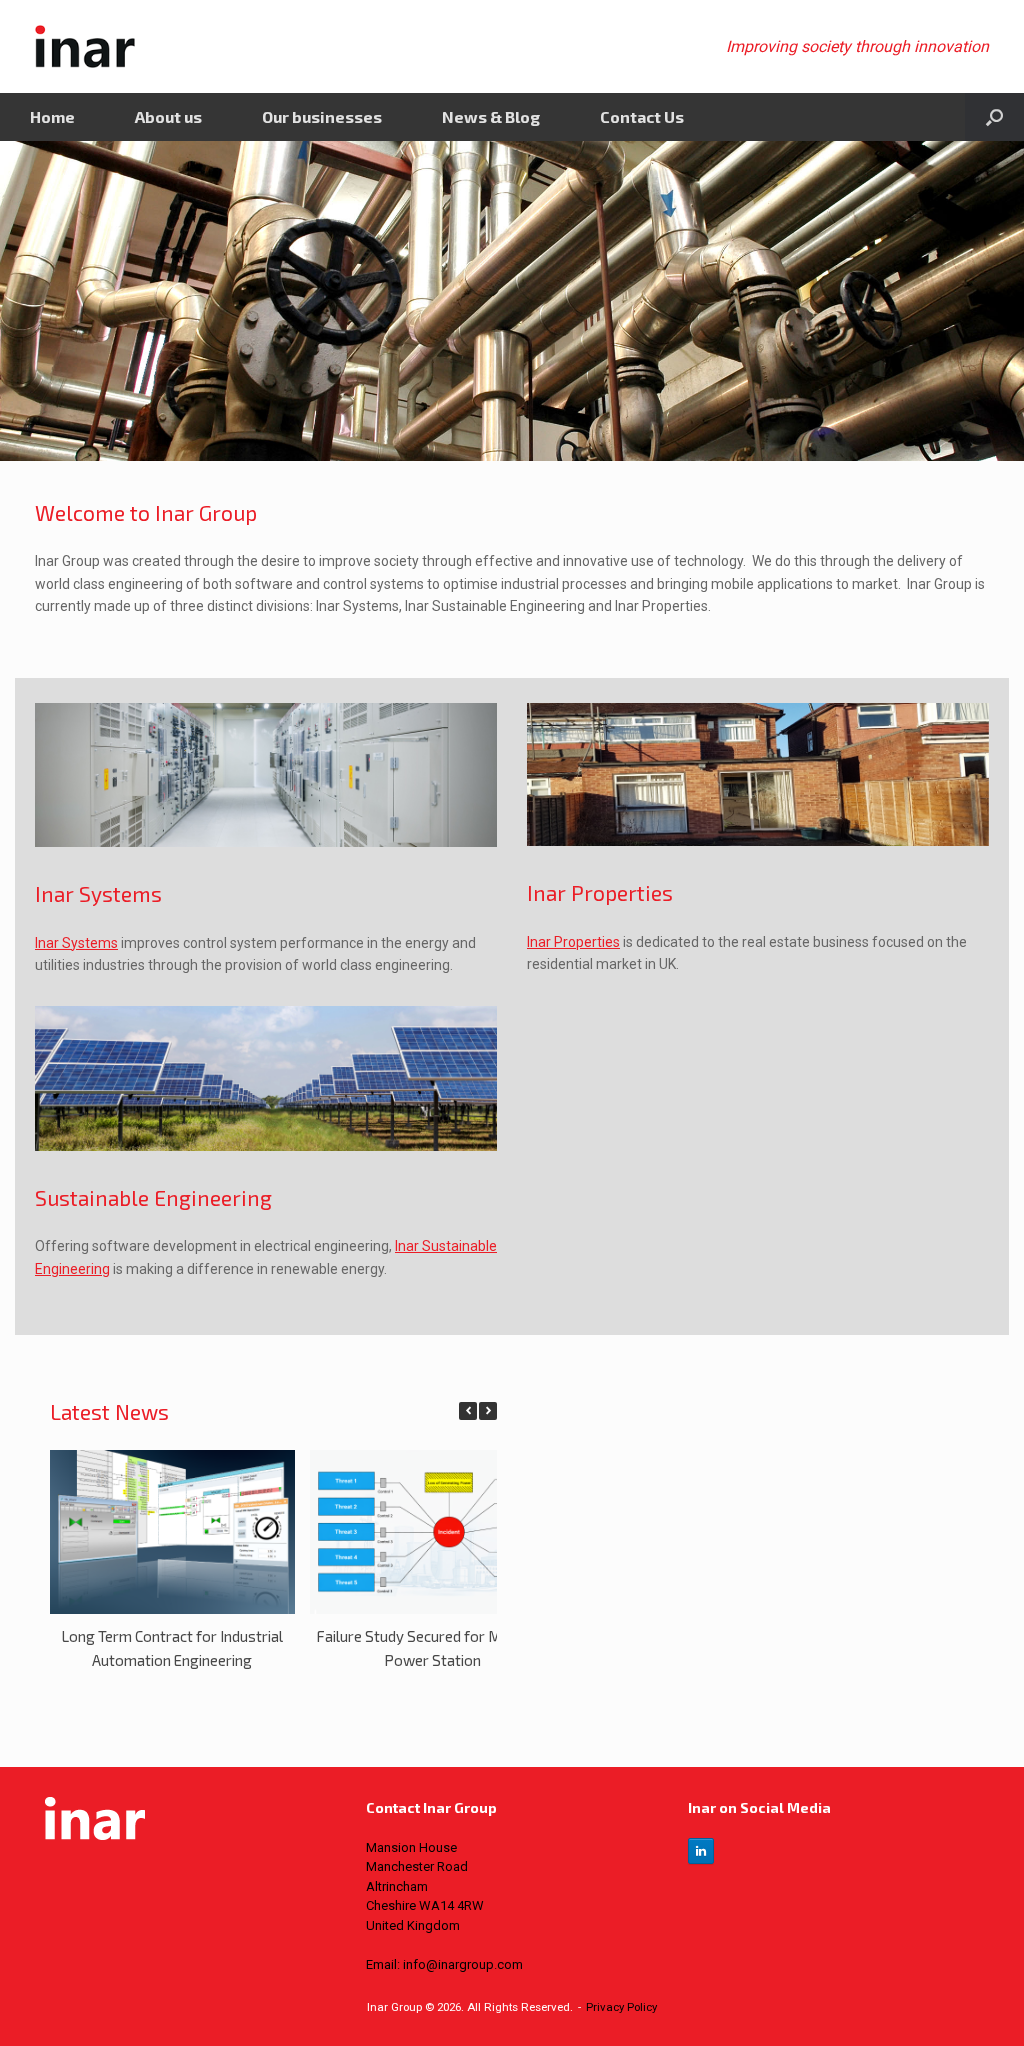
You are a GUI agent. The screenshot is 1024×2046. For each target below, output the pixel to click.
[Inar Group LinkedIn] (701, 1851)
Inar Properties (573, 942)
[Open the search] (994, 117)
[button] (488, 1411)
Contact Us (642, 116)
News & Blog (491, 116)
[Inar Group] (85, 46)
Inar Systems (76, 943)
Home (52, 116)
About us (168, 116)
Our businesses (322, 116)
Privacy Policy (621, 2007)
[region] (512, 301)
